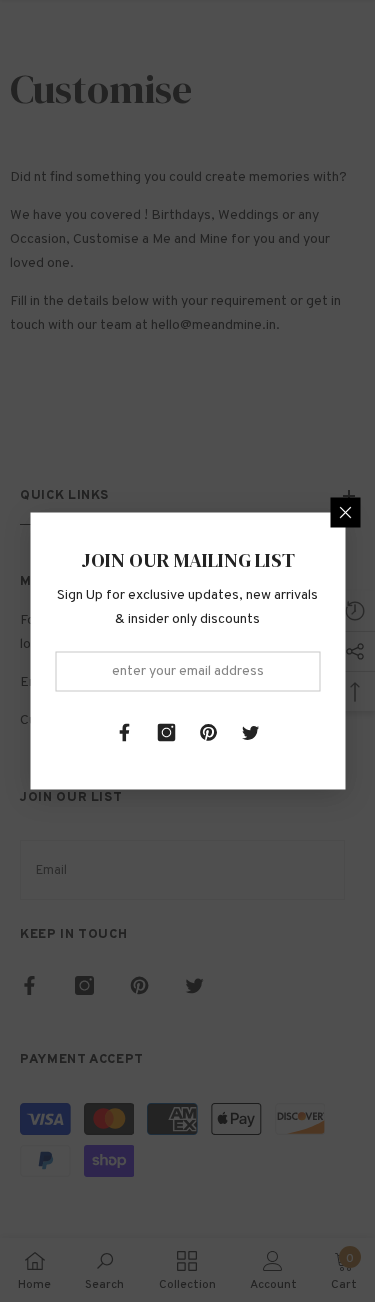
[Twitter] (251, 733)
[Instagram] (167, 733)
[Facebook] (125, 733)
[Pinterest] (209, 733)
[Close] (345, 513)
